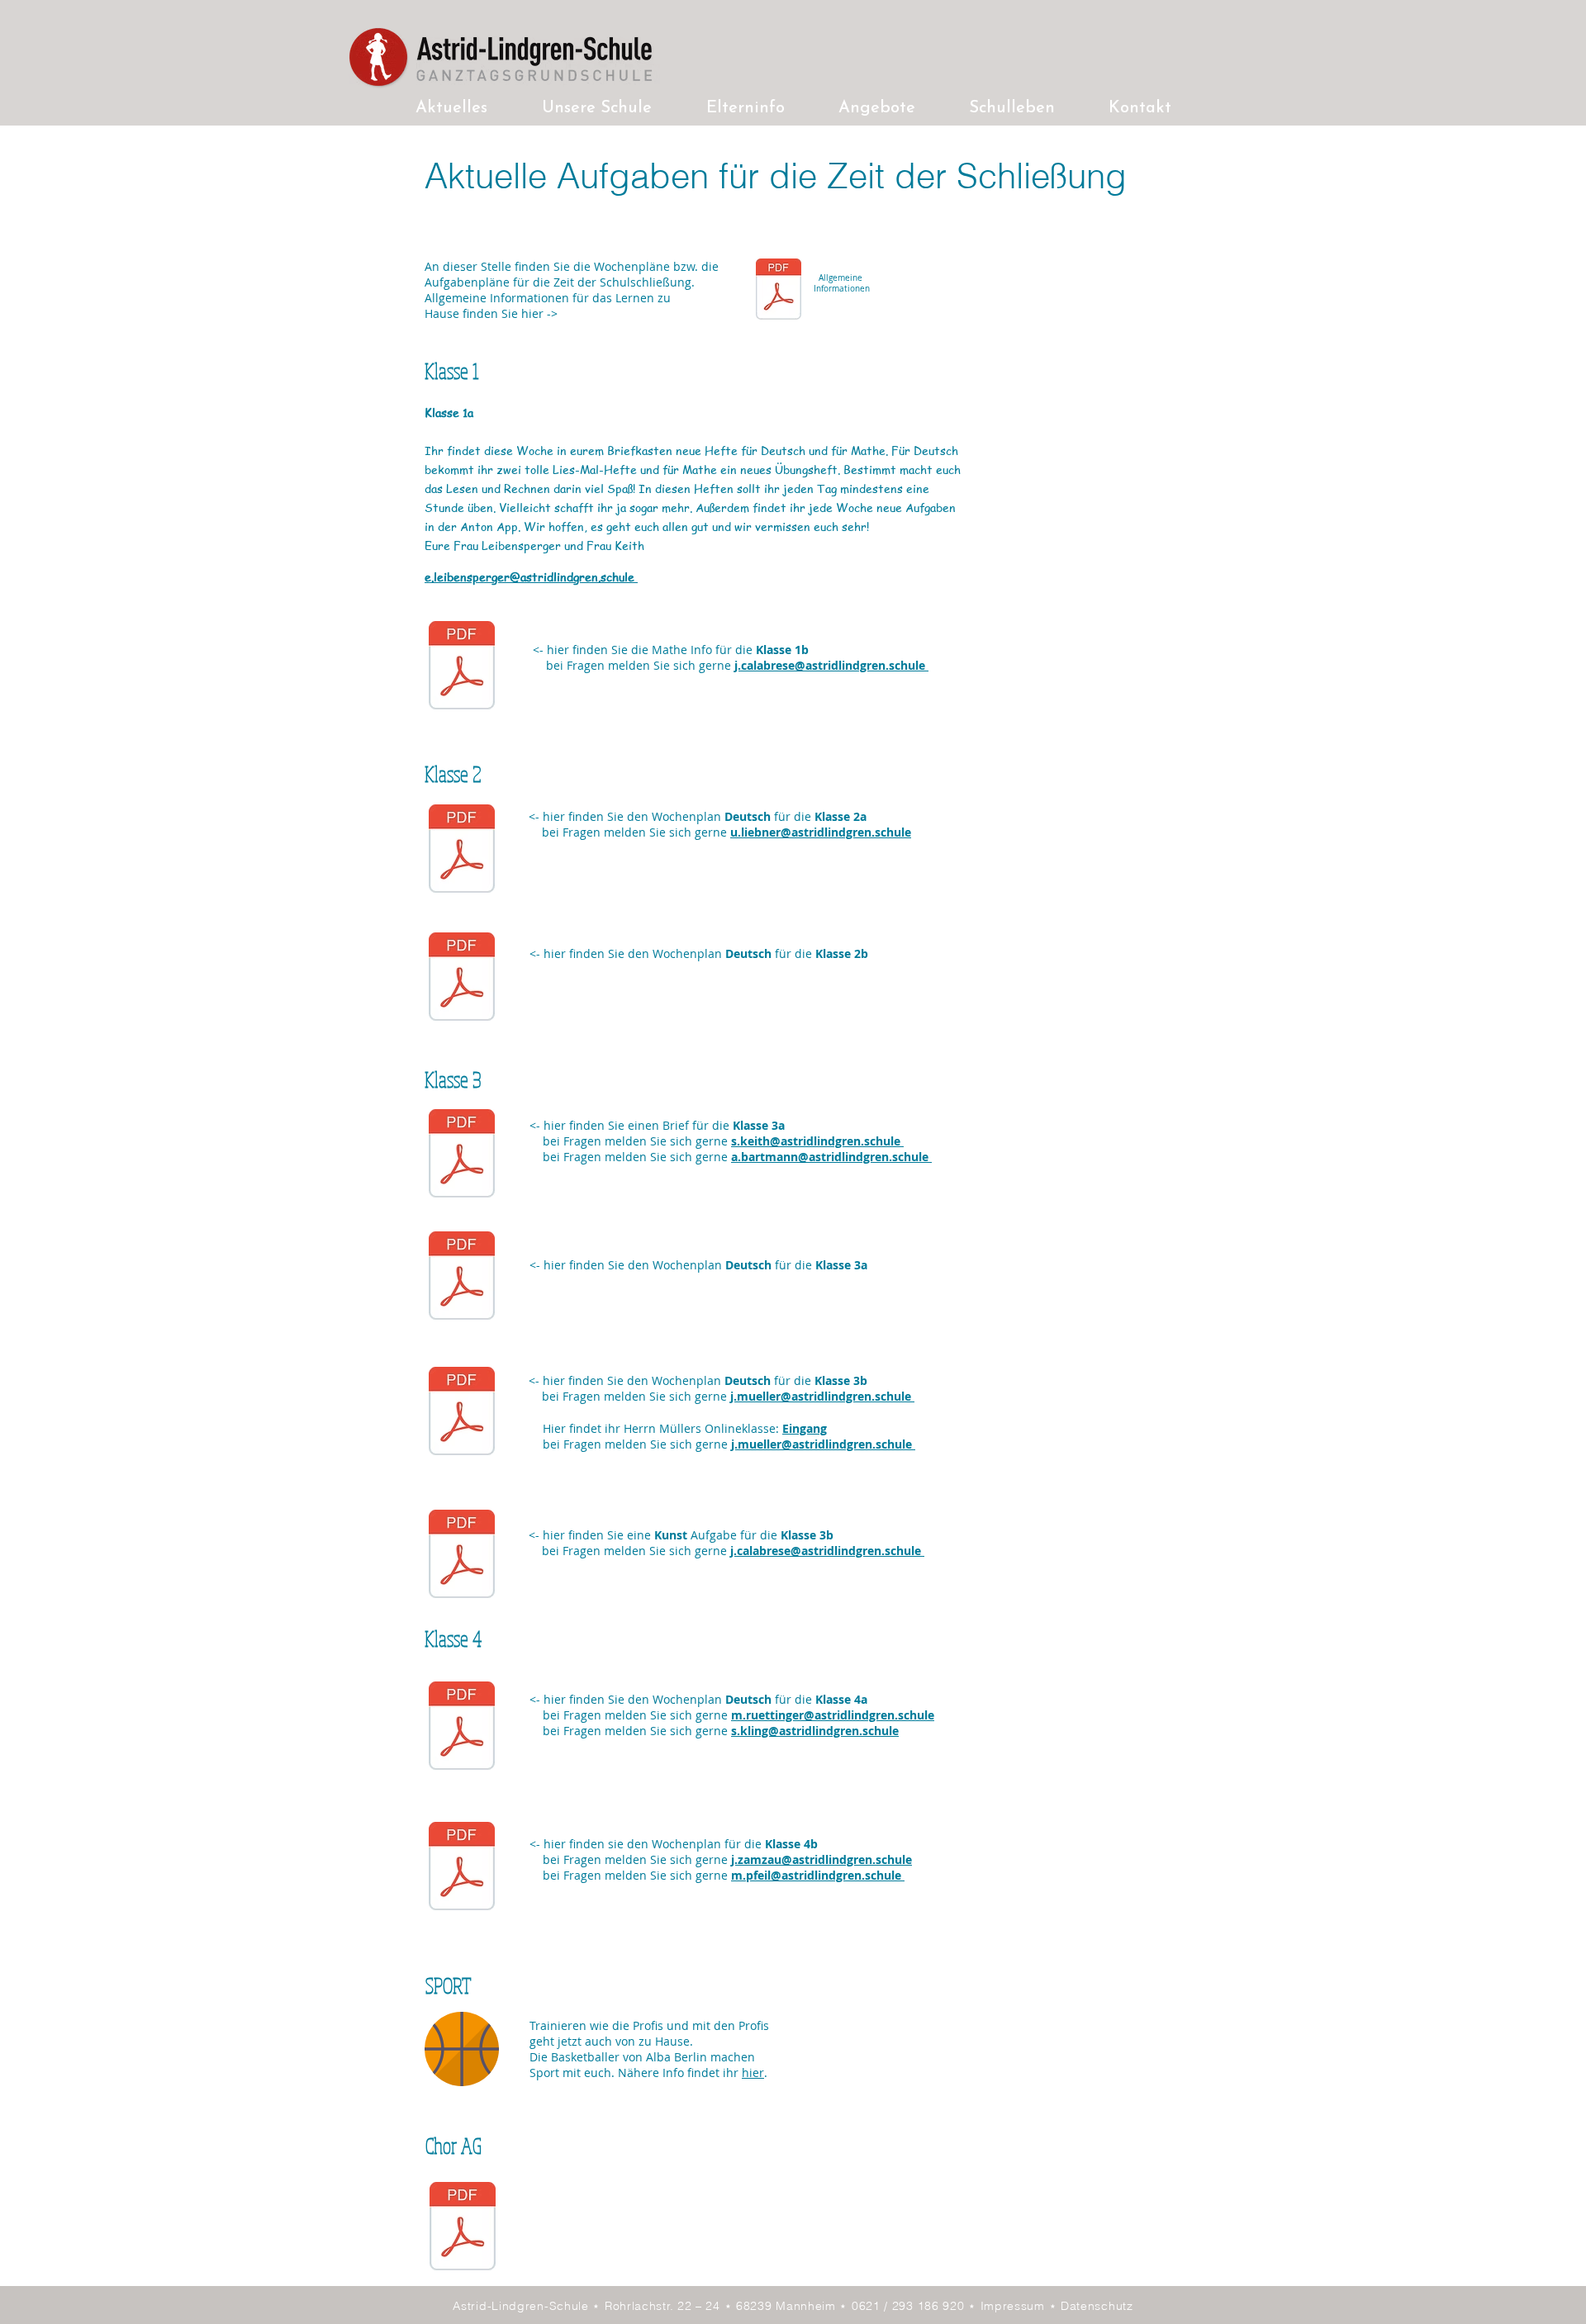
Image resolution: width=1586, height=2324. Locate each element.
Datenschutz (1097, 2306)
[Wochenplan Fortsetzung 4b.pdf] (462, 1868)
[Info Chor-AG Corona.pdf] (463, 2228)
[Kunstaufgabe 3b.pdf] (462, 1556)
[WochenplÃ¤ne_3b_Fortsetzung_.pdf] (462, 1413)
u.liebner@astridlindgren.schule (821, 832)
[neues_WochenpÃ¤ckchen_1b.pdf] (462, 667)
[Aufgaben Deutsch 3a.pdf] (462, 1278)
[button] (597, 109)
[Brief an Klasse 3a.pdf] (462, 1155)
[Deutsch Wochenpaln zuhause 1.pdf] (462, 979)
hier (753, 2073)
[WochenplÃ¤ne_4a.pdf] (462, 1728)
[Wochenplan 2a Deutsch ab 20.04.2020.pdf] (462, 851)
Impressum (1015, 2306)
